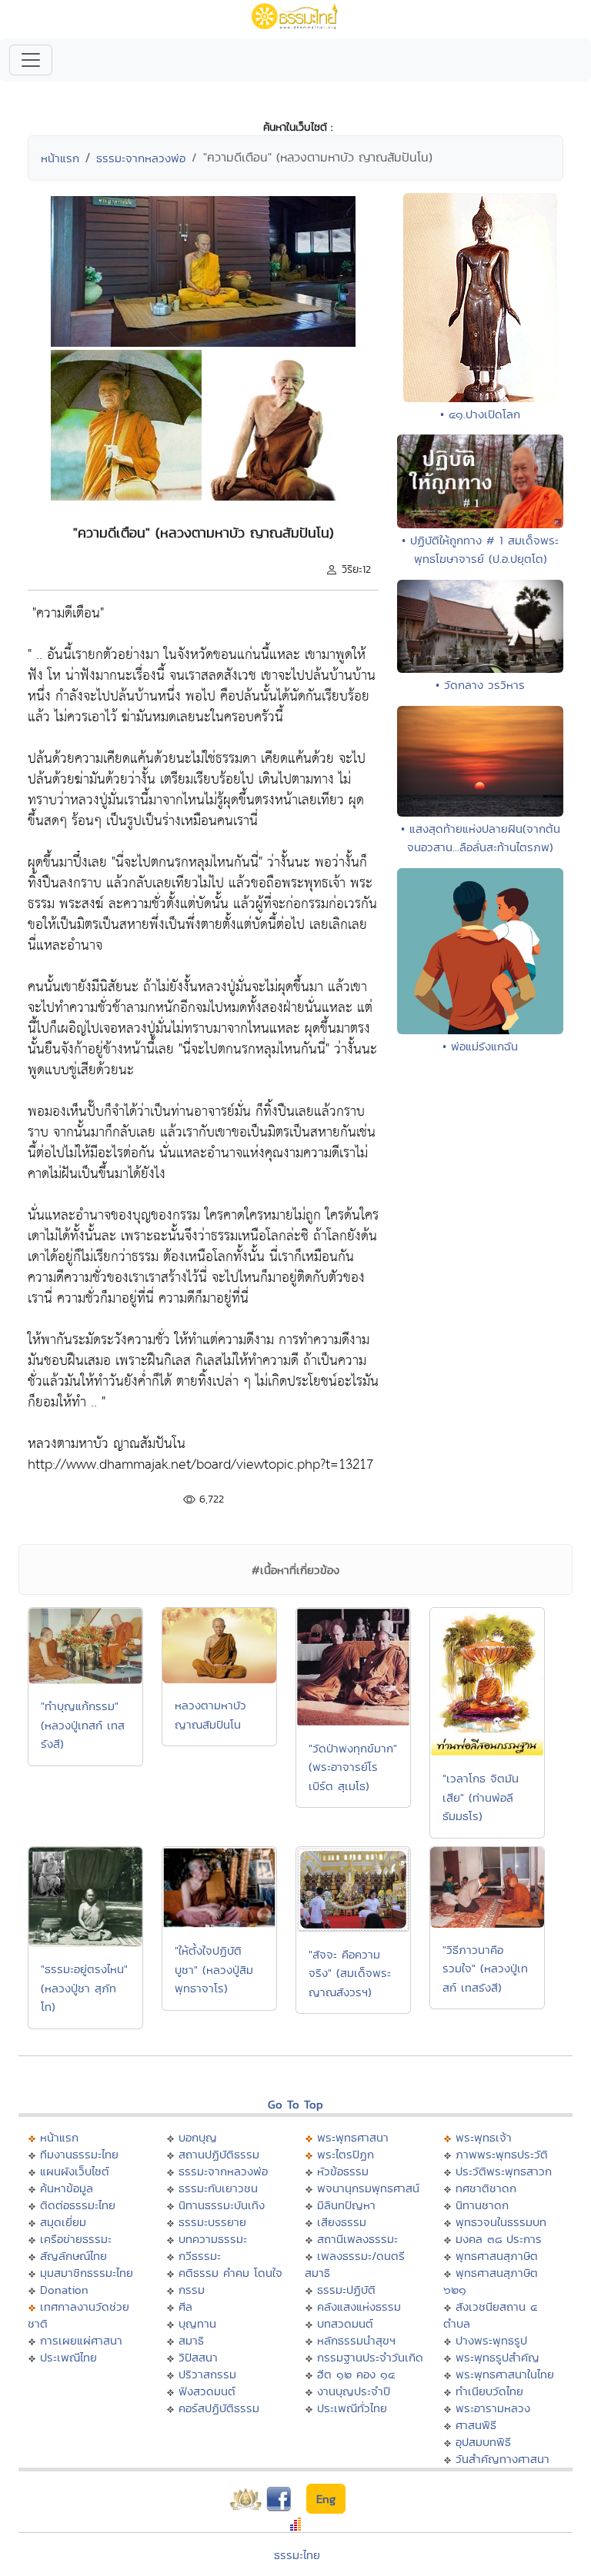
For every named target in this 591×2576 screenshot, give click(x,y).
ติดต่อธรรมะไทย (78, 2205)
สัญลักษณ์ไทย (73, 2256)
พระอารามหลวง (493, 2408)
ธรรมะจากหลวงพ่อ (141, 158)
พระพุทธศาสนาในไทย (505, 2374)
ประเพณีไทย (68, 2357)
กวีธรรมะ (200, 2256)
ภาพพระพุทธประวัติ (502, 2154)
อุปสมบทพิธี (483, 2442)
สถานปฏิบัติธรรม (219, 2154)
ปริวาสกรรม (207, 2374)
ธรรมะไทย (297, 2555)
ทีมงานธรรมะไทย (79, 2154)
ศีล (185, 2306)
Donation (64, 2290)
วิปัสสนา (198, 2357)
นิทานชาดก (482, 2205)
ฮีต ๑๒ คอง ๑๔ (356, 2374)
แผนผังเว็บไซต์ (75, 2171)
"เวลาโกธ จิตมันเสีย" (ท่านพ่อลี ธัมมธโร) (481, 1797)
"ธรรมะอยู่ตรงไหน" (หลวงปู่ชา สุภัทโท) (84, 1988)
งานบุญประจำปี (354, 2391)
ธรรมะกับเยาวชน (218, 2188)
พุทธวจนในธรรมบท (501, 2222)
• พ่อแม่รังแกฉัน (480, 1046)
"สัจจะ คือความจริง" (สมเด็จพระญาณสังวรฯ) (350, 1973)
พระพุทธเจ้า (484, 2137)
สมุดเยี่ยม (63, 2222)
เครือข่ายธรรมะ (76, 2239)
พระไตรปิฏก (346, 2154)
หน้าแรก (60, 158)
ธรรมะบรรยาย (212, 2222)
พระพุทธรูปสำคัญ (498, 2357)
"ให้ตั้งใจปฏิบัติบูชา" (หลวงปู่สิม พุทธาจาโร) (214, 1969)
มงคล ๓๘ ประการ (499, 2239)
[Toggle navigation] (31, 60)
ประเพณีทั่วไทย (352, 2408)
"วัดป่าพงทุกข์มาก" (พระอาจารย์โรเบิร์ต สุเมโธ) (353, 1767)
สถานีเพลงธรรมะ (357, 2239)
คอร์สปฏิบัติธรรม (219, 2408)
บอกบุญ (198, 2137)
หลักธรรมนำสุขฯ (356, 2340)
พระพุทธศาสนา (353, 2137)
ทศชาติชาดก (486, 2188)
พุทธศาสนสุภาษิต (497, 2256)
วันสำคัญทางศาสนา (503, 2459)
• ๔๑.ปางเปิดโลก (480, 414)
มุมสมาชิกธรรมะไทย (87, 2273)
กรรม (192, 2290)
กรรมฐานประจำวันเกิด (370, 2357)
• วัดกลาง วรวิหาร (480, 685)
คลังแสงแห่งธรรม (359, 2306)
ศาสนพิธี (476, 2425)
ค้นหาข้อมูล (67, 2188)
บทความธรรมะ (213, 2239)
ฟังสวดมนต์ (207, 2391)
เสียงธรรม (342, 2222)
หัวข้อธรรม (343, 2171)
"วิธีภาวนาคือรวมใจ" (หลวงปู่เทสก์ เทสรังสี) (485, 1969)
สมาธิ (191, 2340)
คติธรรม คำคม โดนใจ (230, 2273)
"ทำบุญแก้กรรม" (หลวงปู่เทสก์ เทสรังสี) (83, 1725)
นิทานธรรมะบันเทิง (222, 2205)
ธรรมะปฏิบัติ (346, 2290)
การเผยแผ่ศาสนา (81, 2340)
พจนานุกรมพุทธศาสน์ (368, 2188)
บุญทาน (197, 2323)
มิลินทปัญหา (346, 2205)
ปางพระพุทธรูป (491, 2340)
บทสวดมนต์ (345, 2323)
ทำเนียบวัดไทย (489, 2391)
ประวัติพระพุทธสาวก (504, 2171)
